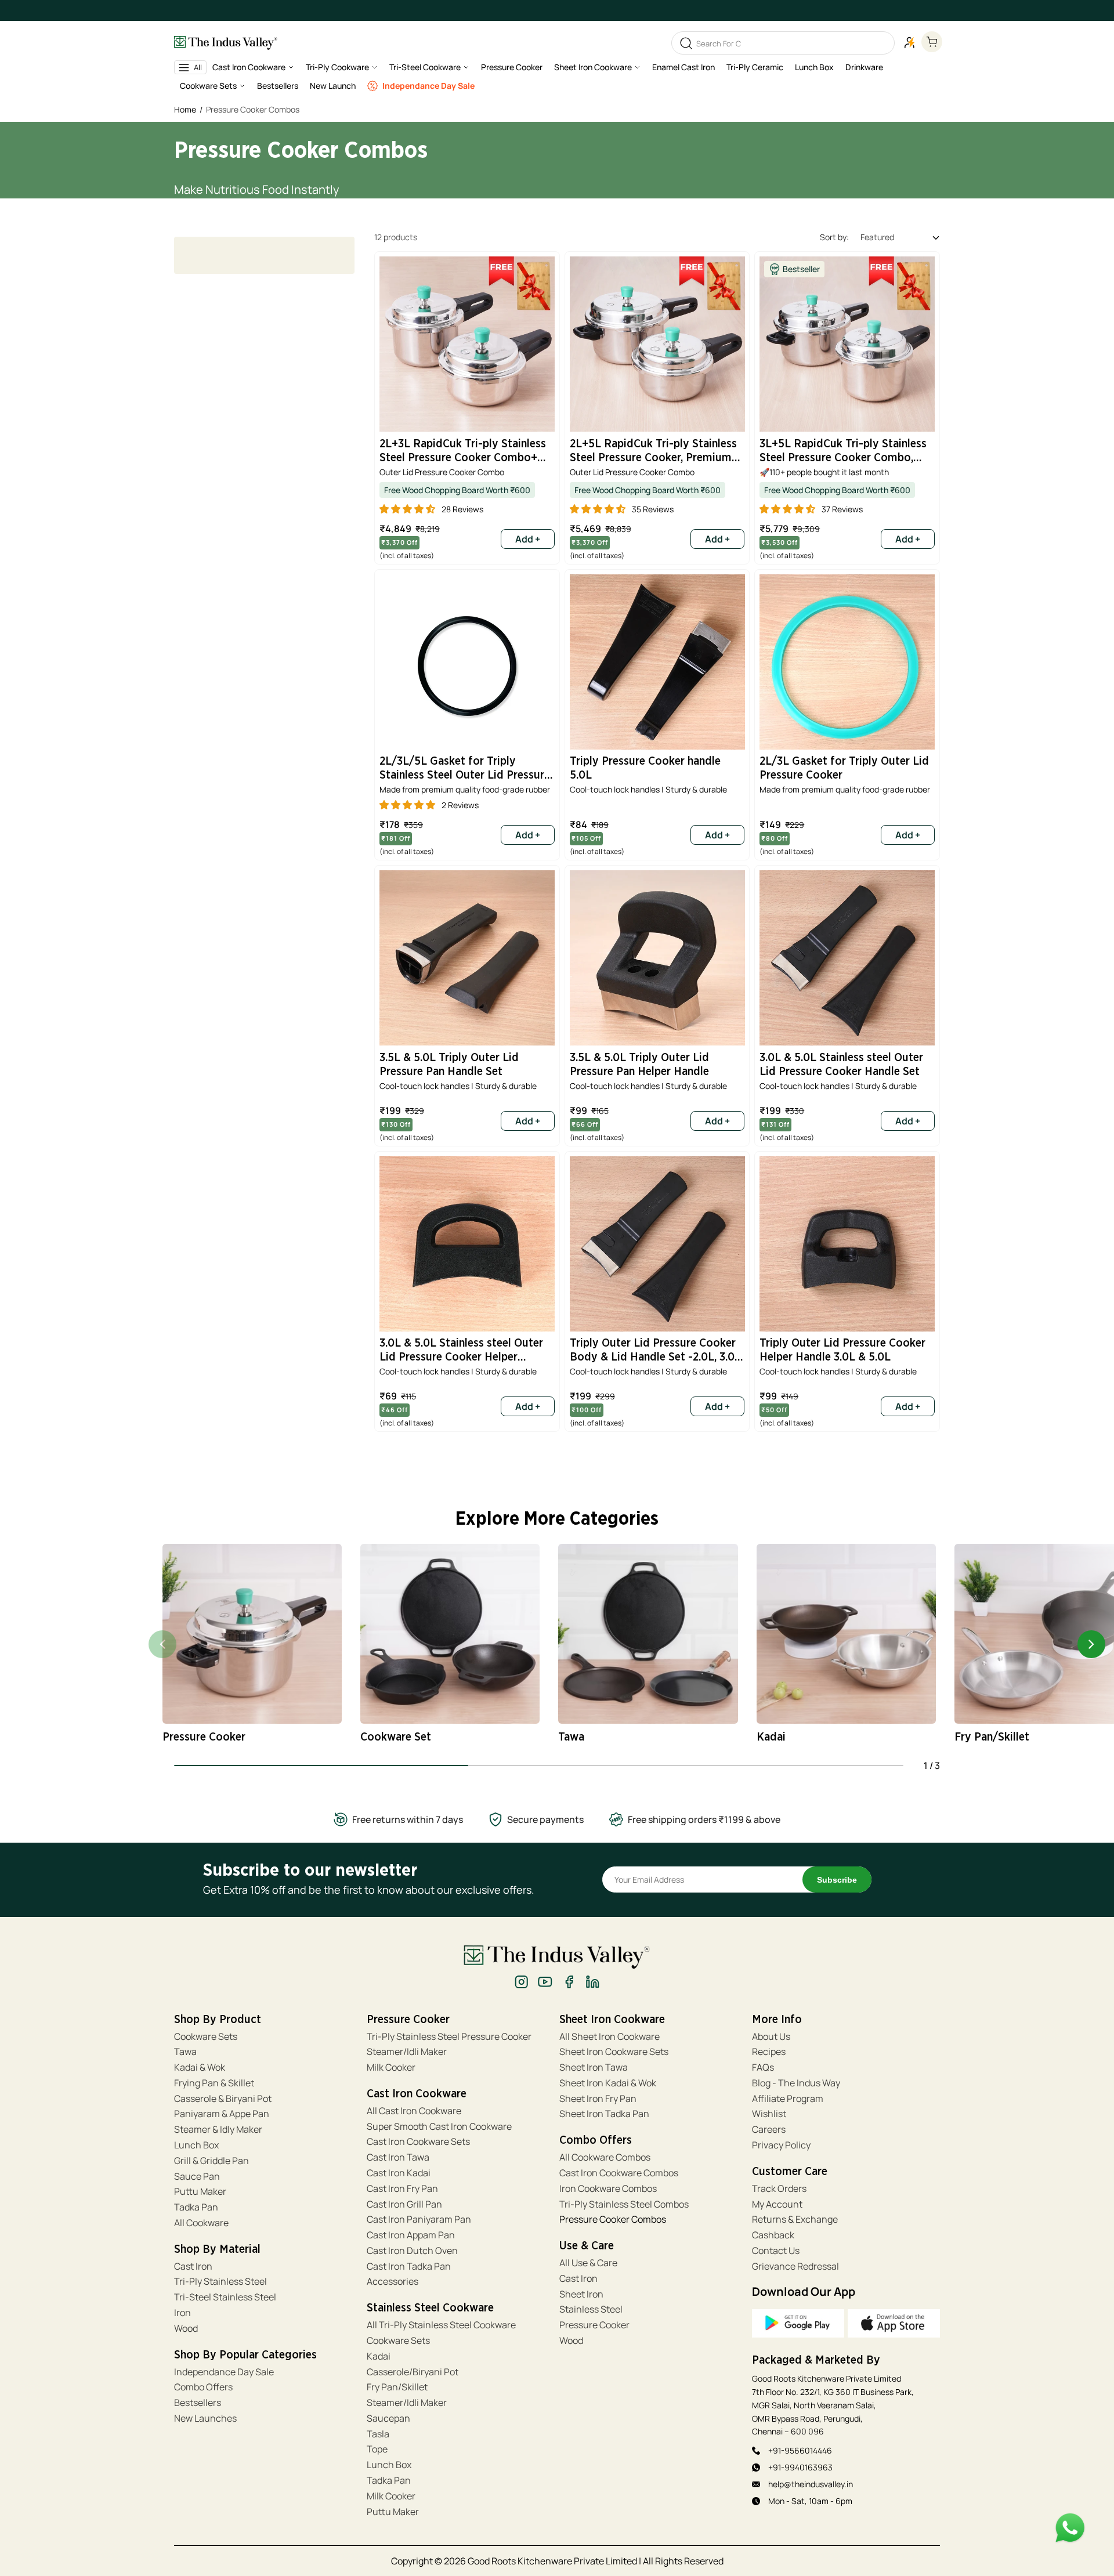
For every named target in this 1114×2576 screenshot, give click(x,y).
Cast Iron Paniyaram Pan (419, 2219)
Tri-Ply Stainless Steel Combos (624, 2204)
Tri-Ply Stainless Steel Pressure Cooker (449, 2037)
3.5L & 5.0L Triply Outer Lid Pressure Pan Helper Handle (639, 1065)
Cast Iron (193, 2266)
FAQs (763, 2067)
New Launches (205, 2418)
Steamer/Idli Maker (407, 2052)
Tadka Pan (196, 2207)
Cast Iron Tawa (398, 2157)
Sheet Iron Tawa (594, 2067)
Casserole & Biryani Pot (223, 2099)
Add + (528, 835)
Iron (183, 2313)
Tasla (378, 2434)
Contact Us (776, 2251)
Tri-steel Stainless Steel (225, 2297)
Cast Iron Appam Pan (411, 2235)
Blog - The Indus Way (796, 2083)
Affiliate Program (788, 2099)
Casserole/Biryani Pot (413, 2372)
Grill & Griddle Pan (211, 2161)
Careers (769, 2130)
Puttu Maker (200, 2192)
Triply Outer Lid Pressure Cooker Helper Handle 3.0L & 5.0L (842, 1350)
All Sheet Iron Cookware (610, 2037)
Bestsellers (198, 2403)
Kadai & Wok (200, 2067)
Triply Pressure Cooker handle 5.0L (645, 768)
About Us (771, 2037)
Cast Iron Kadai (399, 2173)
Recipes (769, 2052)
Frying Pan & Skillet (214, 2083)
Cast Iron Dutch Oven (412, 2251)
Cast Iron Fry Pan (402, 2189)
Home (185, 109)
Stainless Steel (591, 2309)
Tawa (185, 2052)
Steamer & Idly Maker (218, 2130)
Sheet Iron (581, 2294)
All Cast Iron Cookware (414, 2111)
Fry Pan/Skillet (397, 2387)
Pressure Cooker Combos (613, 2219)
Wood (186, 2329)
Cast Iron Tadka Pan (409, 2266)
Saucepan (388, 2418)
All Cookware (201, 2223)
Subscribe (837, 1880)
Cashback (773, 2235)
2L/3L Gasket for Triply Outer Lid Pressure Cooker (844, 768)
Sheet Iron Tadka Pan (604, 2114)
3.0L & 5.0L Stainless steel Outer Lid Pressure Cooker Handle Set (841, 1065)
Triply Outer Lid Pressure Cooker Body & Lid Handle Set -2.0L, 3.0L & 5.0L (655, 1352)
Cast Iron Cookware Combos (619, 2173)
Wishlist (769, 2114)
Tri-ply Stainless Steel (220, 2282)
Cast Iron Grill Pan (404, 2204)
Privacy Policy (781, 2145)
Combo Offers (203, 2387)
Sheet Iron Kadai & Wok (608, 2083)
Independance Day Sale (224, 2372)
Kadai (379, 2356)
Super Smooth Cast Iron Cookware (439, 2127)
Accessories (393, 2282)
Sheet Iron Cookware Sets (614, 2052)
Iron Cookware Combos (608, 2189)
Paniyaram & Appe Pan (222, 2114)
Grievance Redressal (795, 2266)
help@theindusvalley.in (811, 2484)
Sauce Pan (197, 2177)
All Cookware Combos (605, 2157)
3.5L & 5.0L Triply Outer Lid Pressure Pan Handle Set (449, 1065)
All (198, 67)
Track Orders (779, 2189)
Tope (377, 2449)
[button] (253, 70)
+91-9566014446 (800, 2450)
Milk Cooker (391, 2067)
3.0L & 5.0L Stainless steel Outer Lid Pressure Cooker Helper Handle (461, 1352)
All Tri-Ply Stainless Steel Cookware (441, 2325)
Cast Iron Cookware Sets (418, 2142)
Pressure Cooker (594, 2325)
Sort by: (834, 237)
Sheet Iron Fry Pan (598, 2099)
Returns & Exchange (795, 2219)
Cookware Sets (206, 2037)
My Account (777, 2204)
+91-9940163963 (800, 2467)
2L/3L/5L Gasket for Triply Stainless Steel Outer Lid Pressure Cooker (465, 770)
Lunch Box (196, 2145)
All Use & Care (588, 2263)
